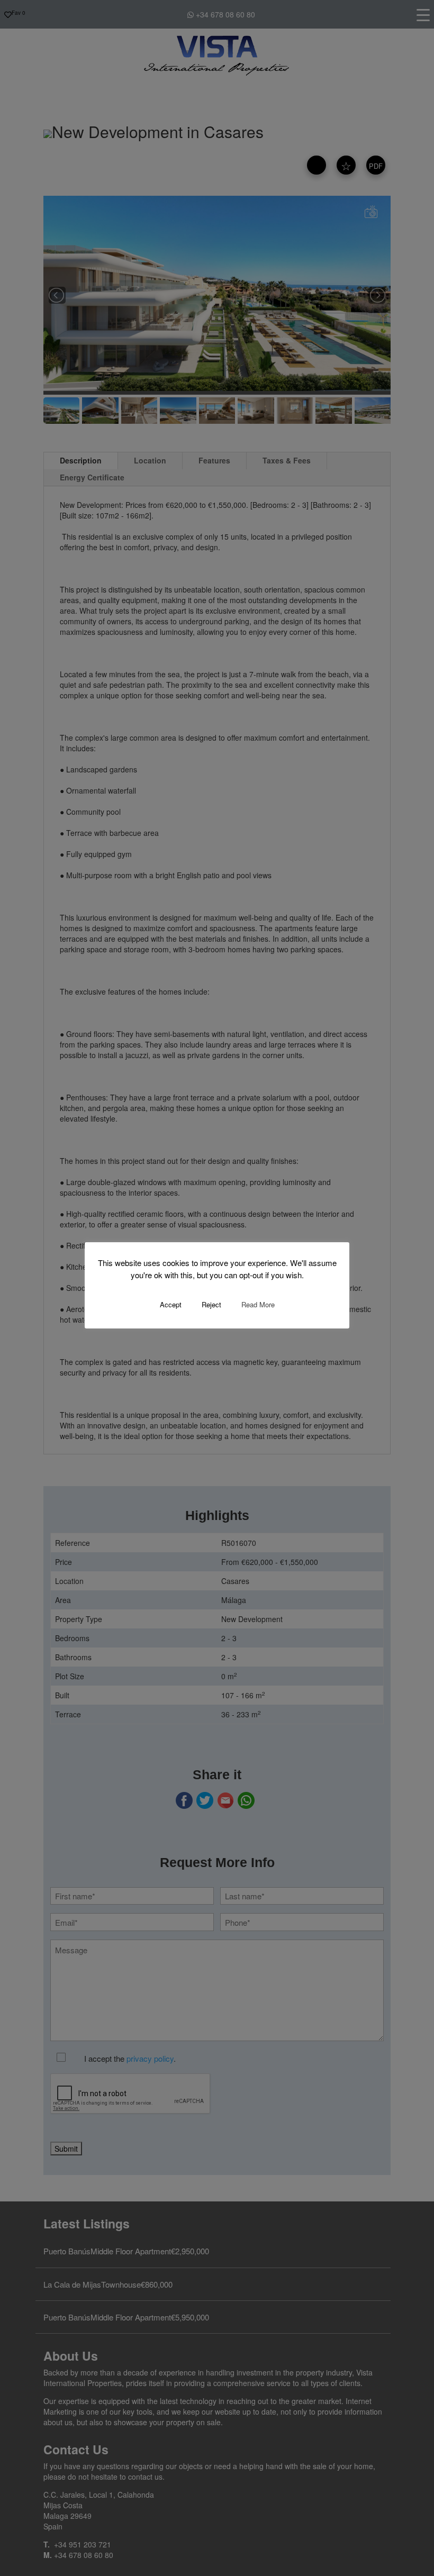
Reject (211, 1304)
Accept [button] (171, 1304)
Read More (258, 1304)
